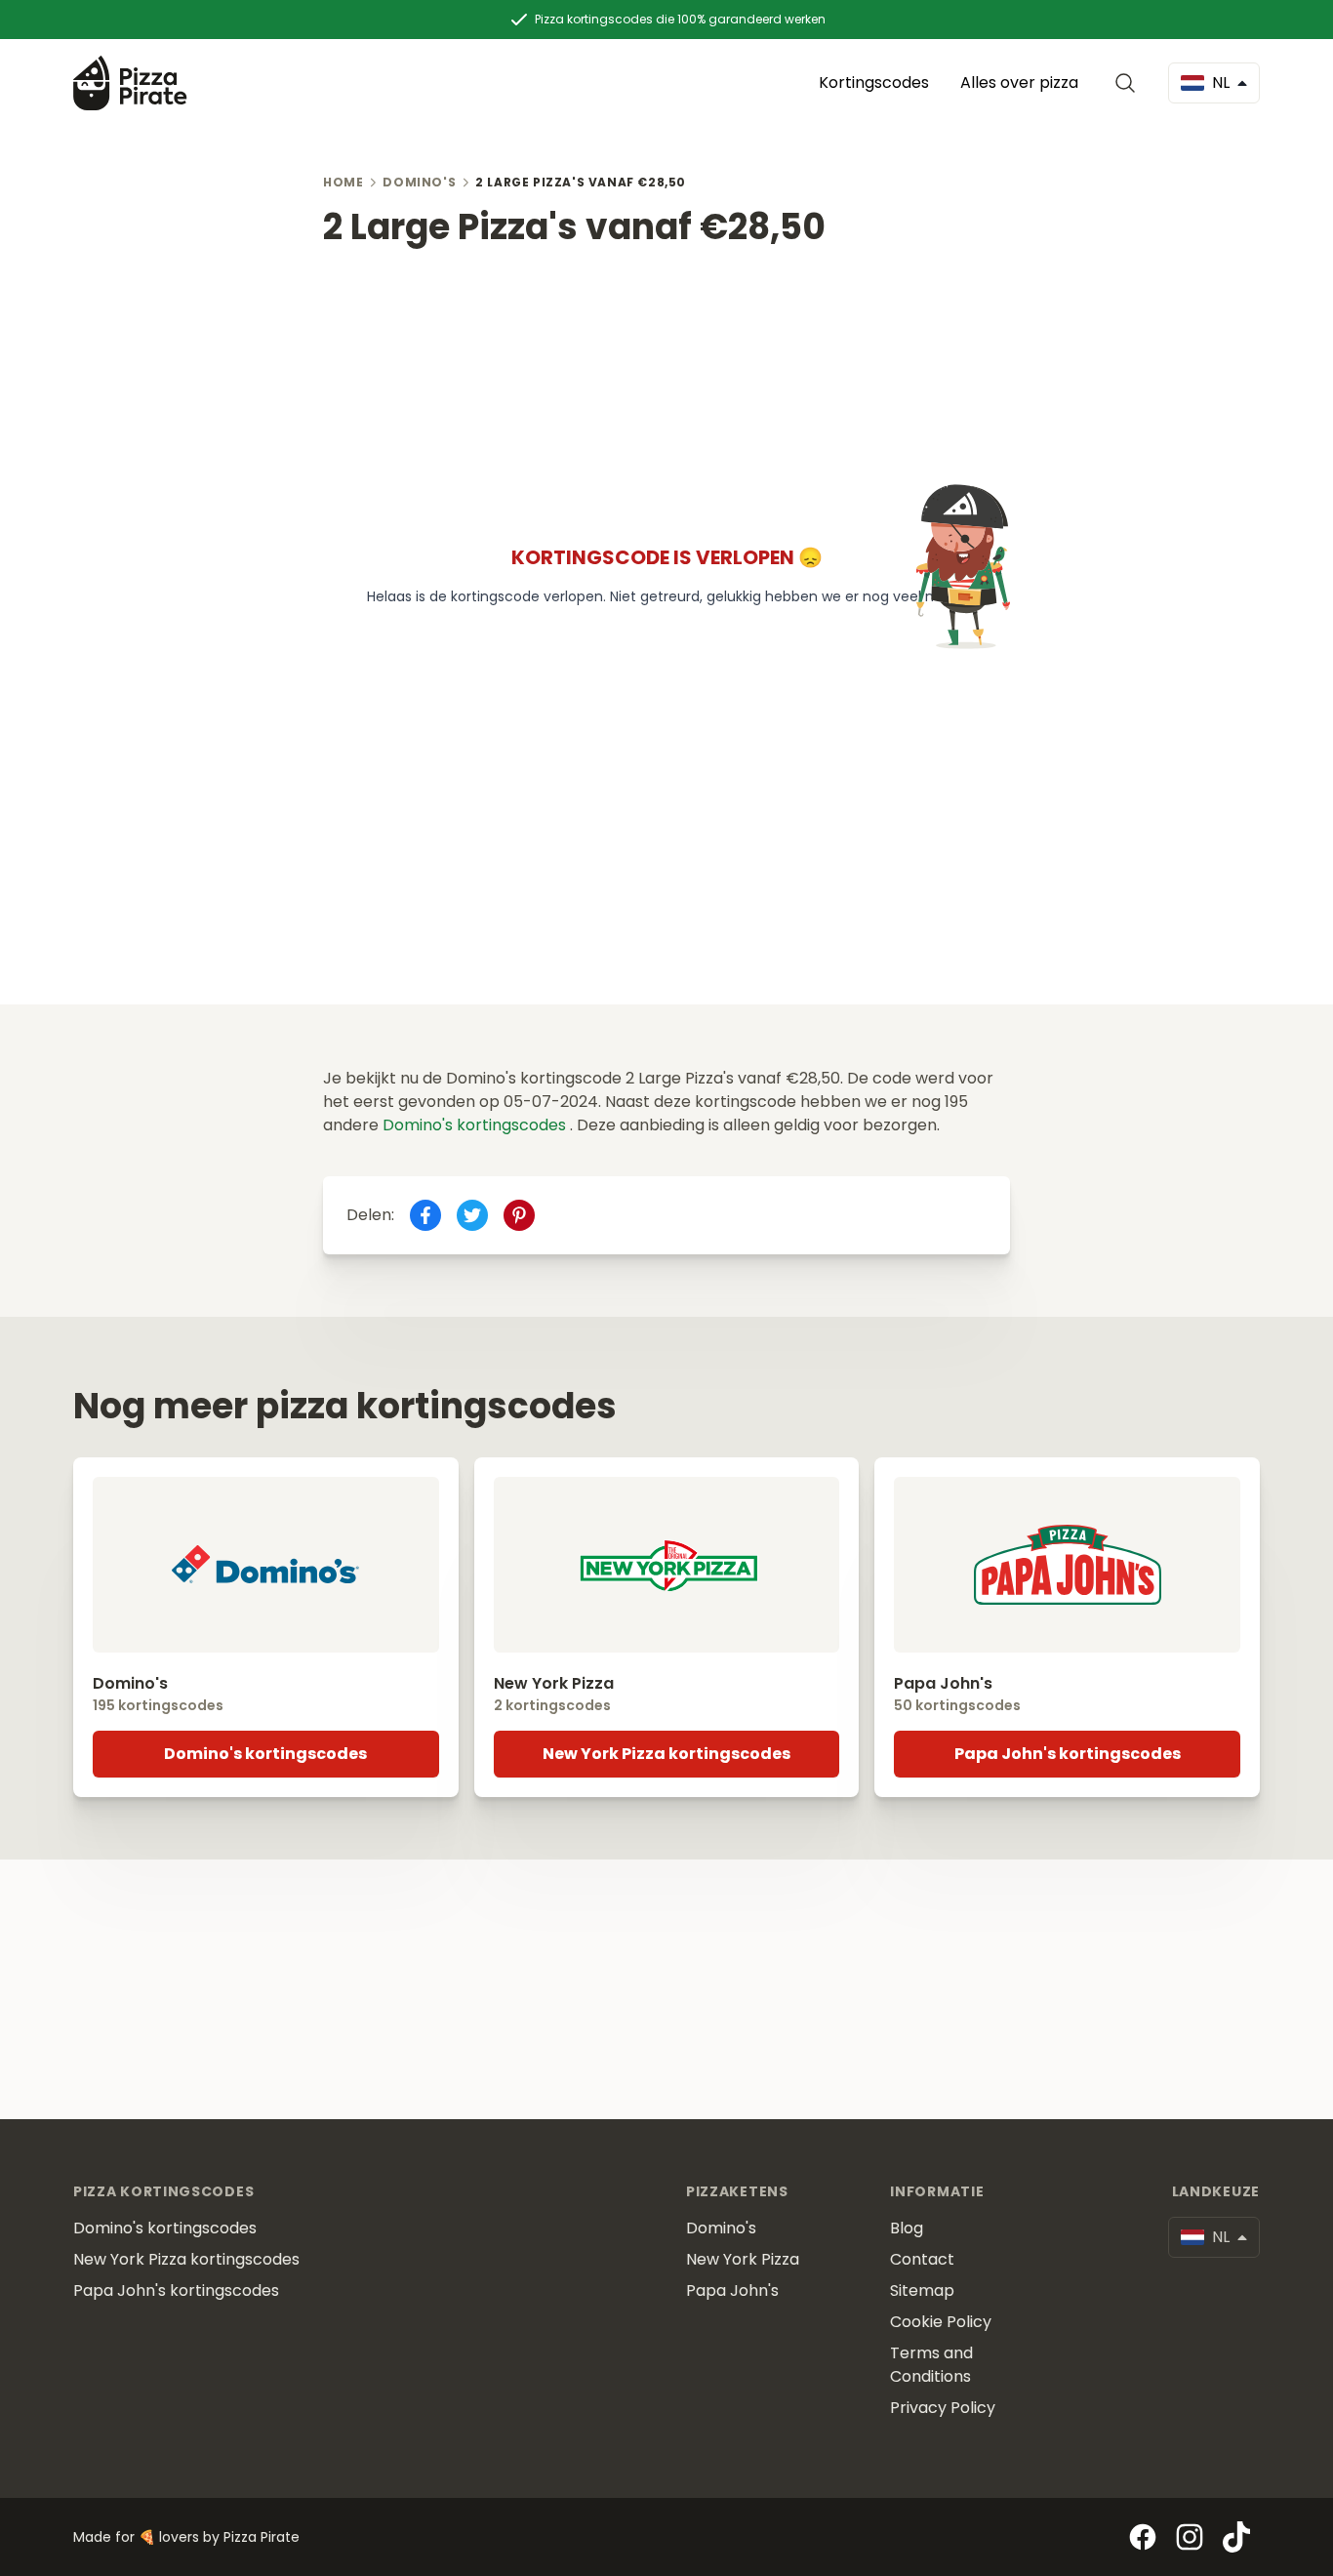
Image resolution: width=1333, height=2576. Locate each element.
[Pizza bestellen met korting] (130, 82)
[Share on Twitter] (472, 1215)
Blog (907, 2228)
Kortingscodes (874, 82)
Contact (922, 2259)
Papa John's (732, 2290)
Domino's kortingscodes (476, 1125)
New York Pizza (743, 2259)
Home (343, 182)
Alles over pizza (1019, 82)
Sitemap (922, 2290)
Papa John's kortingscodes (1068, 1754)
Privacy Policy (943, 2408)
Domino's (419, 182)
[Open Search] (1129, 83)
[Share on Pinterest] (519, 1215)
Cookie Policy (941, 2322)
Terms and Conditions (931, 2365)
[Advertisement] (666, 384)
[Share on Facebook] (425, 1215)
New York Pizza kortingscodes (666, 1754)
